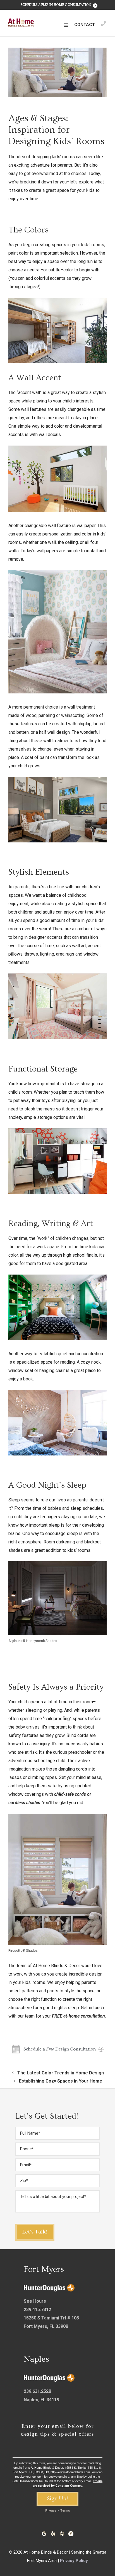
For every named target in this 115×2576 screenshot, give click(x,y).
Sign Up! (57, 2498)
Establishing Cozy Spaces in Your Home (61, 2081)
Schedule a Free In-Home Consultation (56, 5)
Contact (85, 25)
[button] (66, 25)
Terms (65, 2511)
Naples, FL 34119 (41, 2400)
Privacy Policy (74, 2561)
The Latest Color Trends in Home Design (61, 2073)
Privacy (51, 2511)
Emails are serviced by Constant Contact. (68, 2483)
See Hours (35, 2301)
